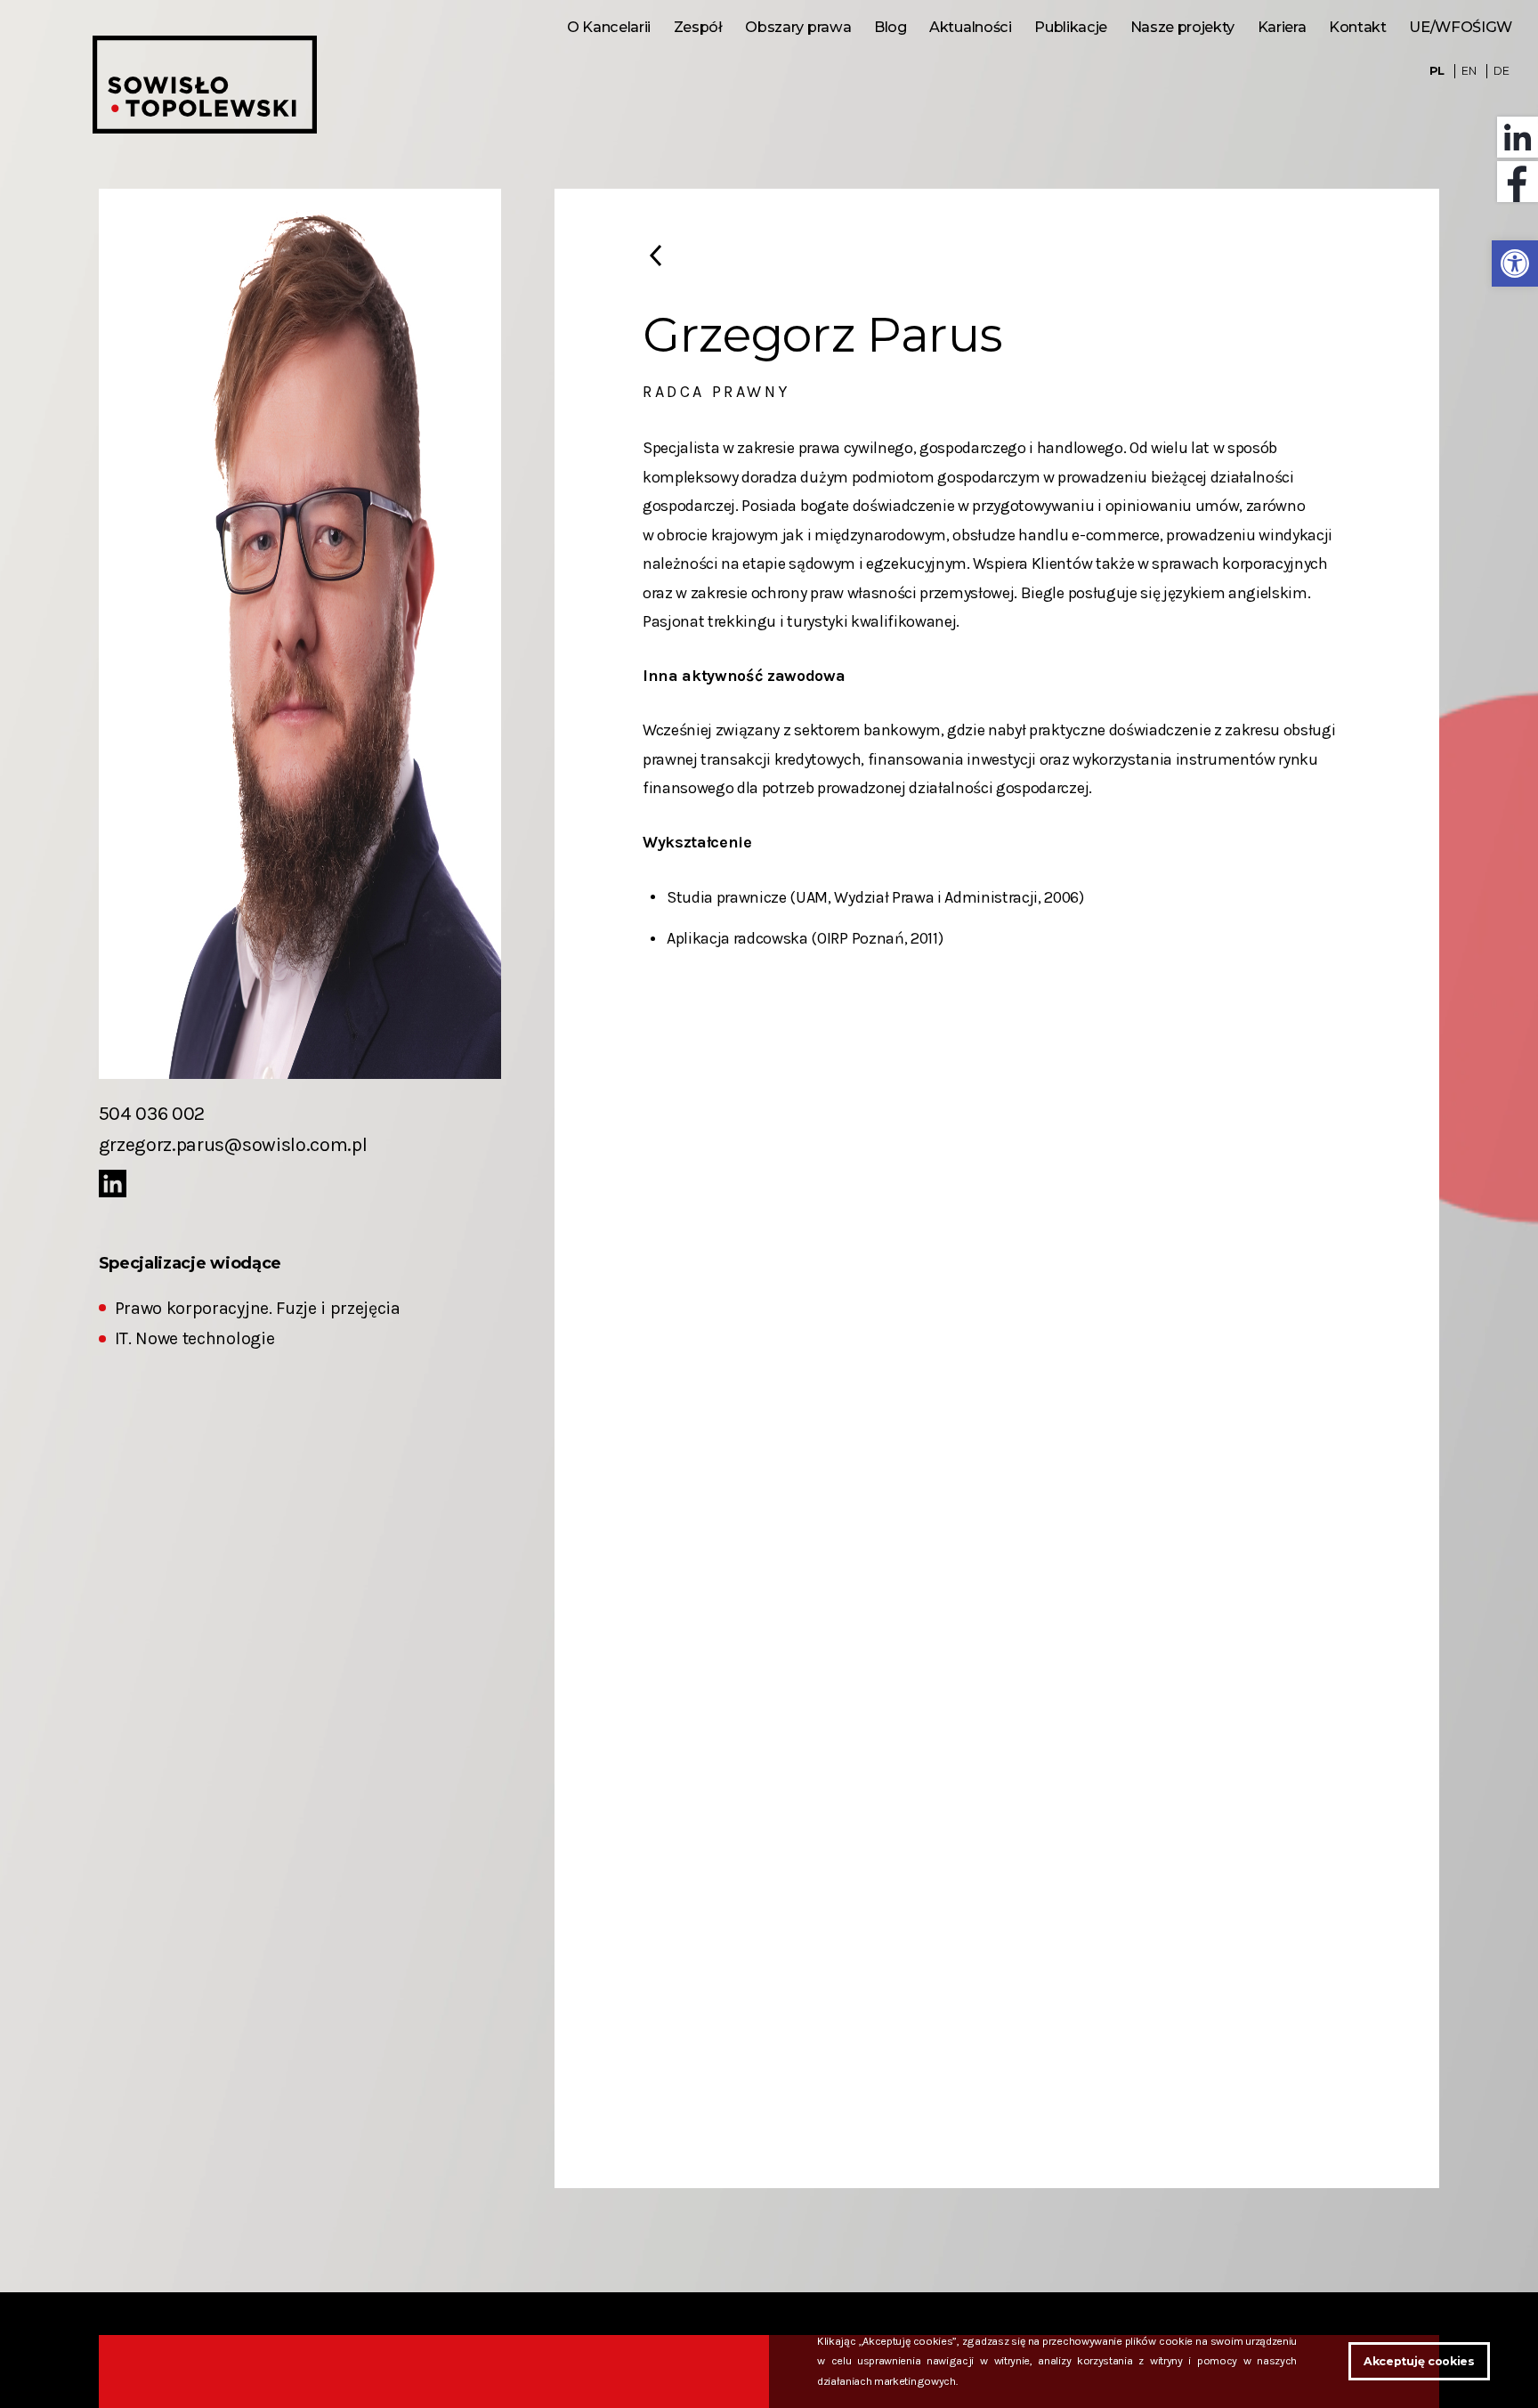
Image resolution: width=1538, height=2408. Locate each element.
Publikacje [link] (1071, 27)
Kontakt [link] (1358, 27)
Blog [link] (890, 27)
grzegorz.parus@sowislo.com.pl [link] (233, 1144)
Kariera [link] (1282, 27)
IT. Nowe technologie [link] (195, 1338)
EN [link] (1469, 71)
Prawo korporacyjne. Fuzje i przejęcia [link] (258, 1308)
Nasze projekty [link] (1182, 27)
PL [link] (1437, 71)
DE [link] (1501, 71)
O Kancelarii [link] (609, 27)
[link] (1515, 264)
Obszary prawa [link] (798, 27)
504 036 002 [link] (152, 1113)
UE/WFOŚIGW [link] (1461, 27)
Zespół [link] (698, 27)
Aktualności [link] (970, 27)
